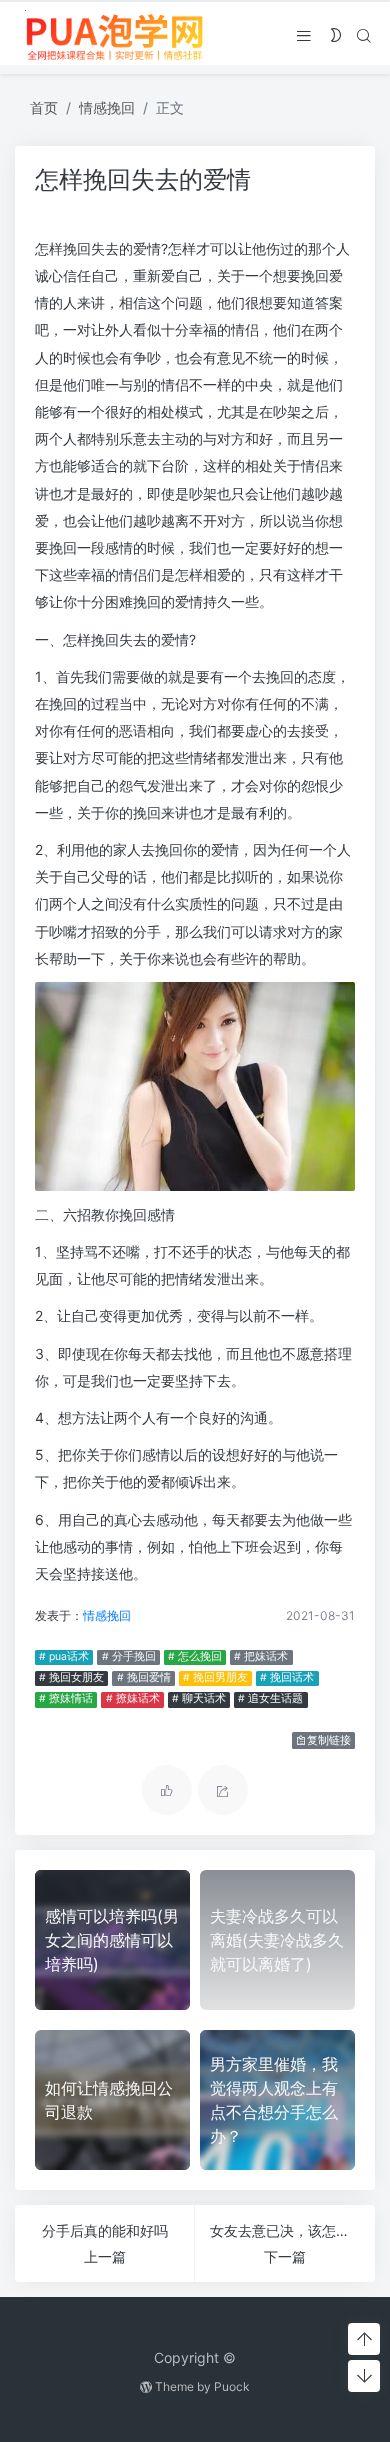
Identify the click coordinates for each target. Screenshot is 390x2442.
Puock (232, 2386)
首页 (44, 107)
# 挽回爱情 (144, 1677)
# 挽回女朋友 (71, 1677)
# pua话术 (64, 1656)
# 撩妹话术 (133, 1698)
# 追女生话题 (270, 1698)
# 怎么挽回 (195, 1656)
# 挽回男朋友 (215, 1677)
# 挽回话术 (287, 1677)
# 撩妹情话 (66, 1698)
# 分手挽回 (129, 1656)
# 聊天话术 (199, 1698)
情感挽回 (107, 107)
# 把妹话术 (261, 1656)
